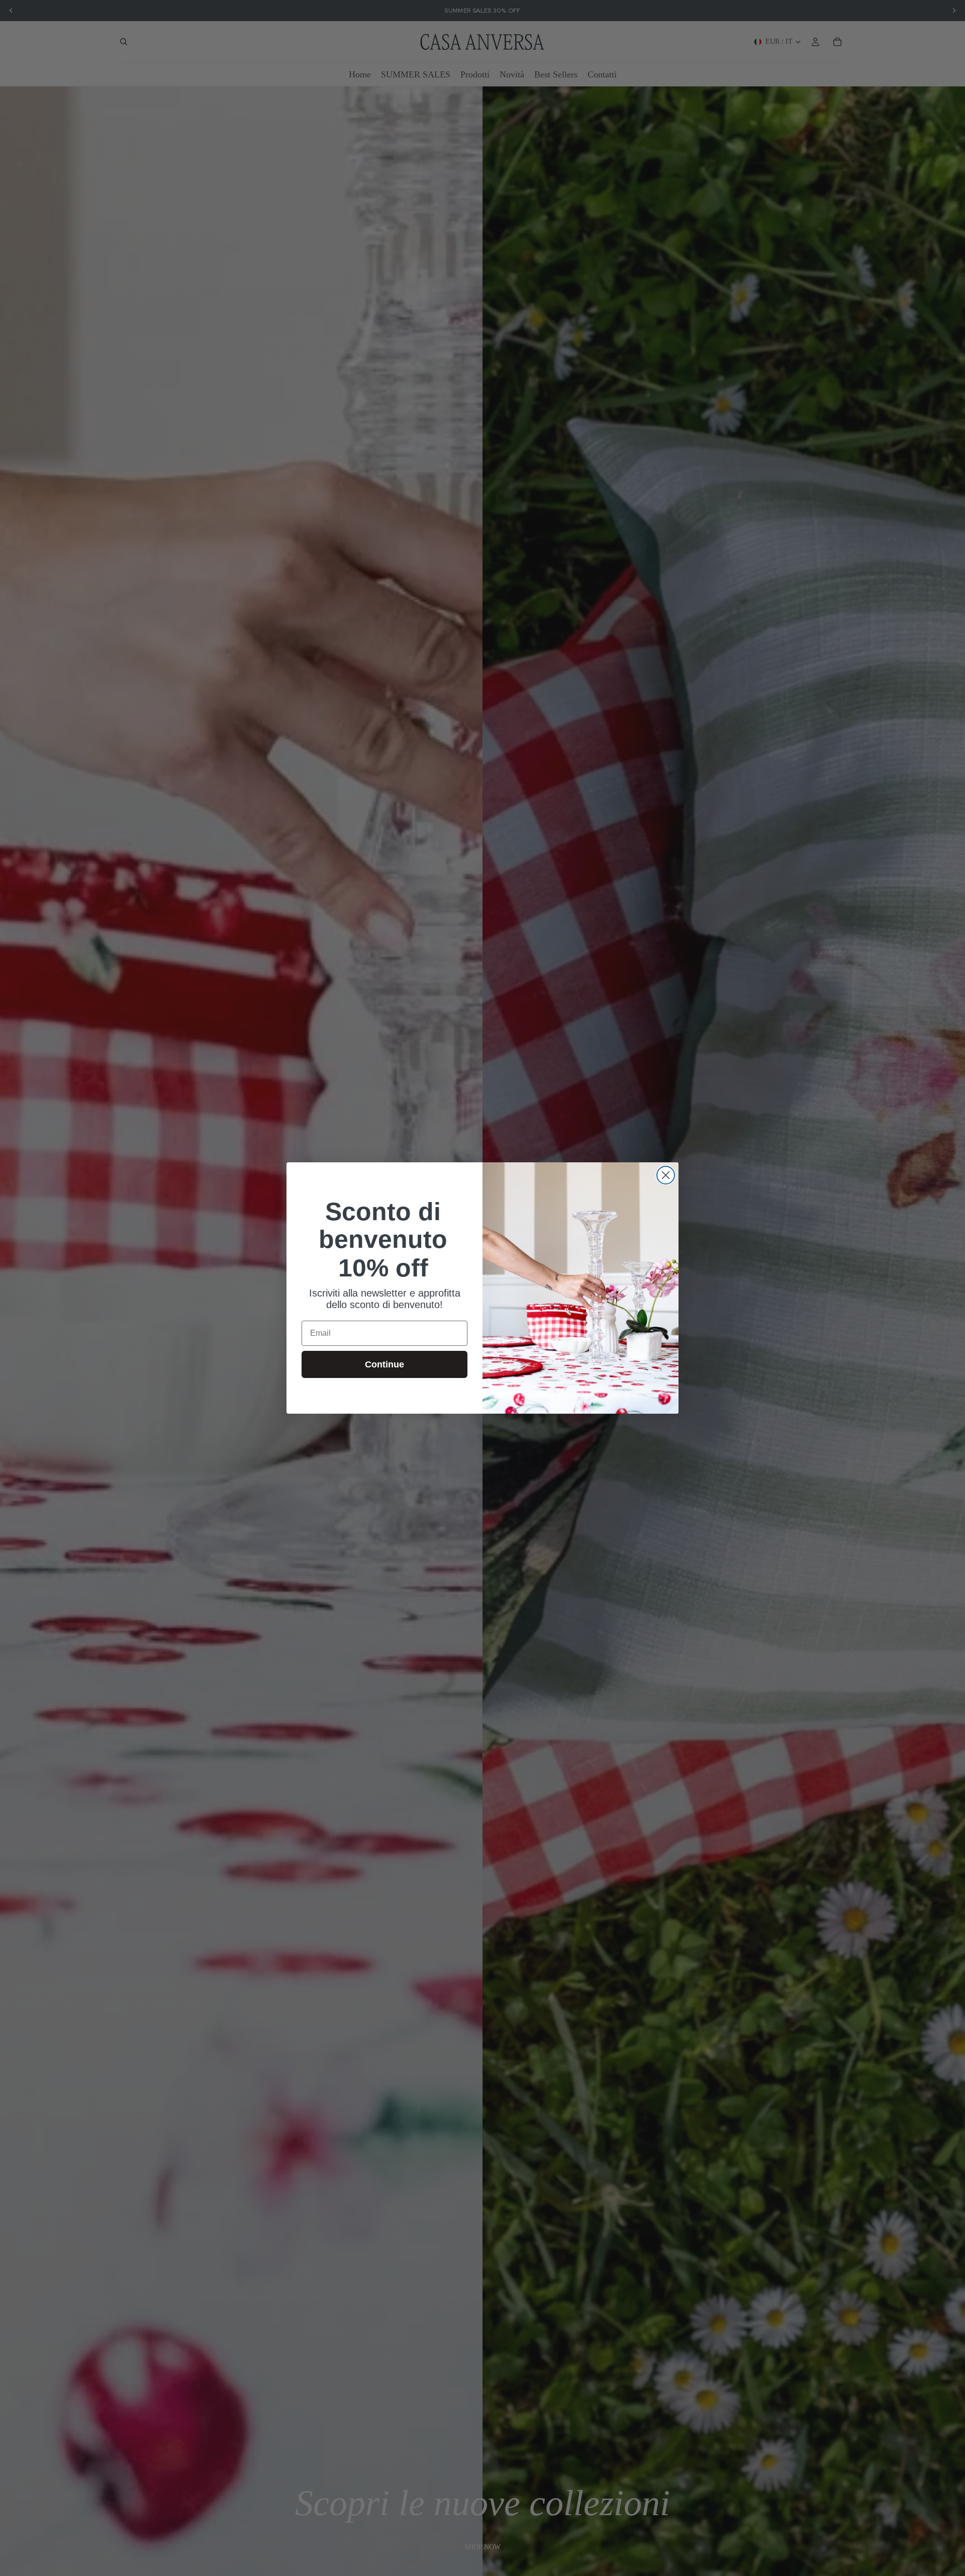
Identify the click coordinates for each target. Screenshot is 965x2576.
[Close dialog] (666, 1175)
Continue (384, 1364)
